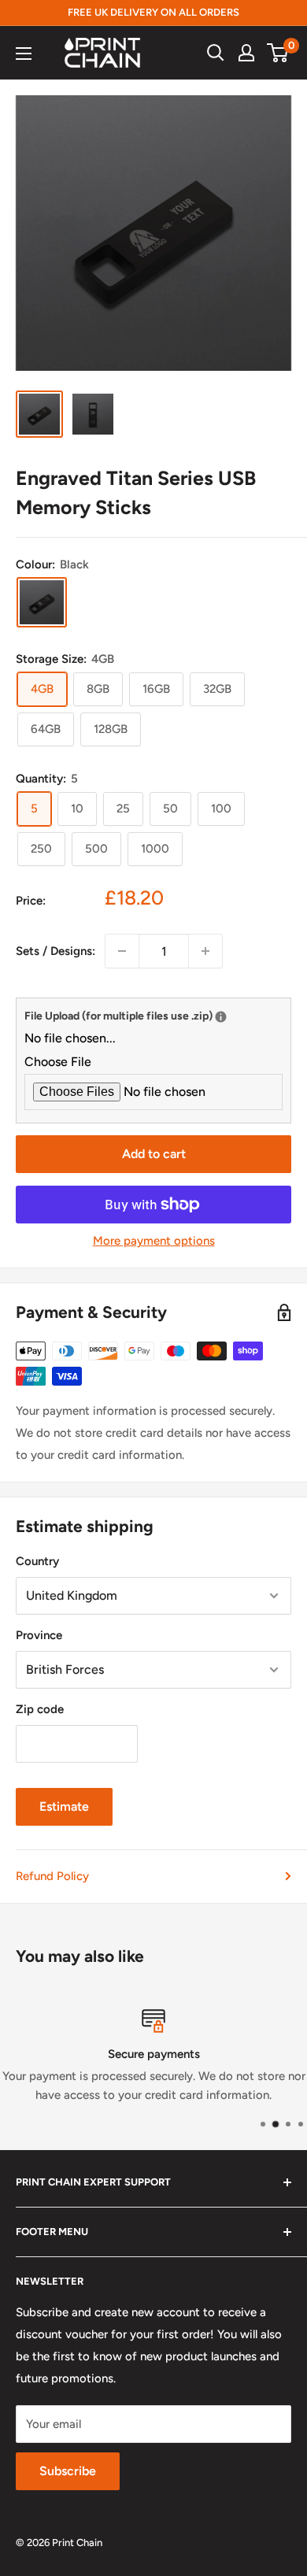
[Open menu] (24, 54)
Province (39, 1635)
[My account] (246, 53)
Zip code (40, 1709)
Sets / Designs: (55, 951)
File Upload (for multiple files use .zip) (153, 1014)
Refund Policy (52, 1876)
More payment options (154, 1241)
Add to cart (154, 1154)
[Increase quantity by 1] (205, 951)
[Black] (42, 602)
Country (37, 1561)
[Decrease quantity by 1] (122, 951)
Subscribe (68, 2471)
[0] (278, 53)
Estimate (64, 1806)
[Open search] (216, 53)
